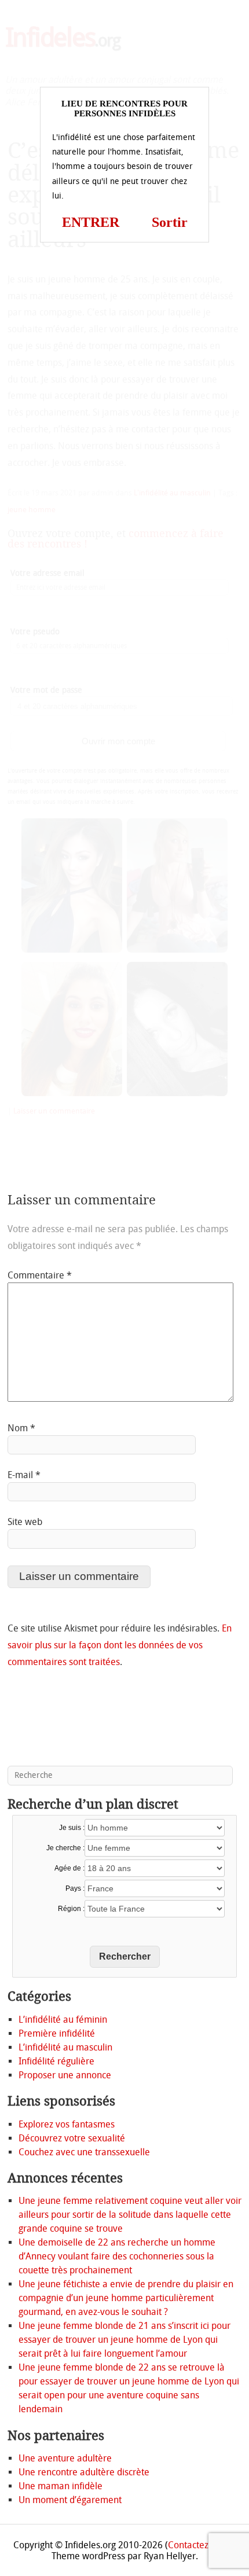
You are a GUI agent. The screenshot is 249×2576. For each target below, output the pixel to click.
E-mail (24, 1475)
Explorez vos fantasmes (67, 2124)
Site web (25, 1522)
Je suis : (72, 1828)
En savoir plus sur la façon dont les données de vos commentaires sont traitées (120, 1645)
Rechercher (125, 1956)
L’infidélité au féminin (63, 2020)
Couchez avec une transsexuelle (84, 2152)
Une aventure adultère (65, 2458)
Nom (21, 1428)
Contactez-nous (199, 2545)
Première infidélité (57, 2033)
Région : (71, 1909)
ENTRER (91, 222)
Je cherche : (65, 1848)
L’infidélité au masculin (65, 2047)
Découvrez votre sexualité (72, 2138)
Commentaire (40, 1275)
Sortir (170, 222)
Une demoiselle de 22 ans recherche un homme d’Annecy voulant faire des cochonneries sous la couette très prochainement (117, 2256)
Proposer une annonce (65, 2075)
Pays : (75, 1888)
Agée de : (69, 1868)
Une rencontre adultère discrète (84, 2472)
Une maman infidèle (61, 2486)
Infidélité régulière (56, 2061)
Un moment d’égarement (70, 2500)
